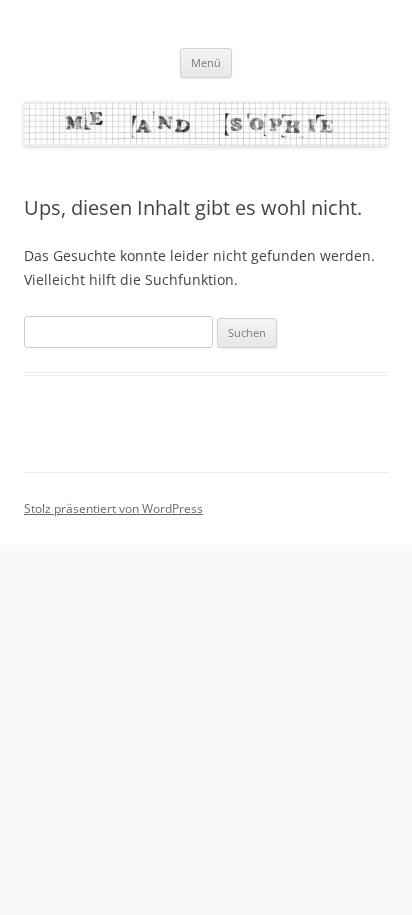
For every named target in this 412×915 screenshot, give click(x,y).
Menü (206, 62)
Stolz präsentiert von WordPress (113, 508)
